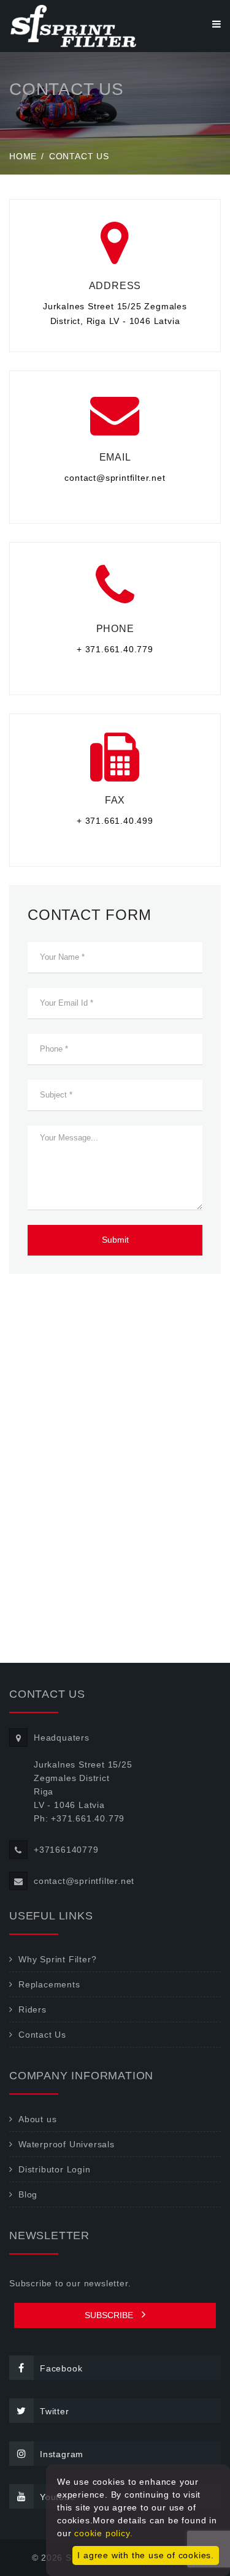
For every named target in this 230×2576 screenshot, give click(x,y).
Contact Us (42, 2035)
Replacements (49, 1984)
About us (37, 2119)
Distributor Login (55, 2169)
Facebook (61, 2368)
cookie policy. (103, 2533)
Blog (28, 2194)
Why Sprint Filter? (57, 1959)
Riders (33, 2009)
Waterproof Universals (67, 2144)
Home (23, 156)
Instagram (62, 2454)
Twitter (55, 2411)
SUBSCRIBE (110, 2315)
